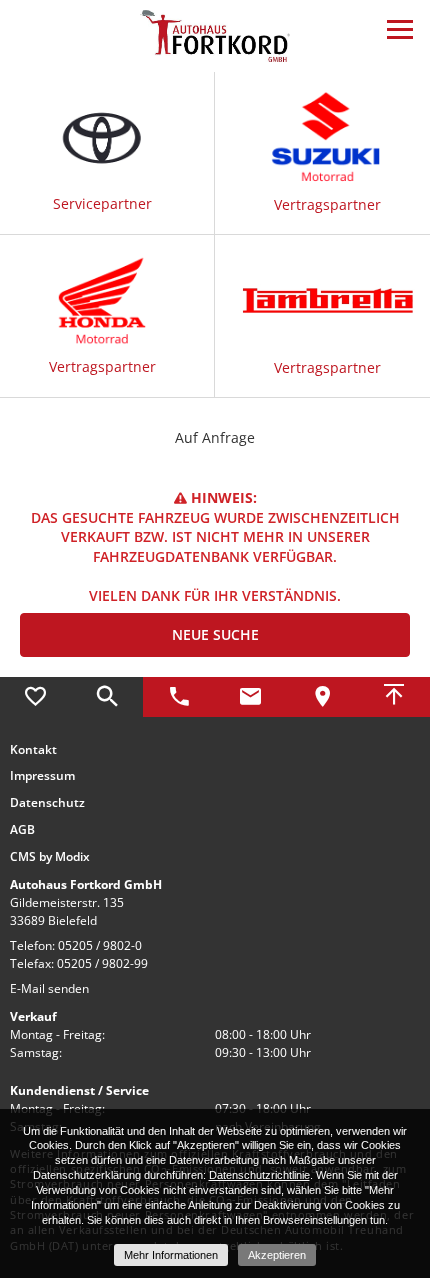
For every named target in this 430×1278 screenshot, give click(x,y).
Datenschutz (47, 803)
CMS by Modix (50, 857)
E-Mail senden (49, 988)
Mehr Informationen (171, 1255)
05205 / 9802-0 (100, 945)
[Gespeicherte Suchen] (108, 697)
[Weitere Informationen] (215, 34)
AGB (22, 830)
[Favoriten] (36, 697)
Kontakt (33, 750)
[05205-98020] (179, 697)
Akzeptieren (277, 1255)
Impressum (42, 776)
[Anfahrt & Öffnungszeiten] (323, 697)
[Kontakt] (251, 697)
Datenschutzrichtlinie (259, 1175)
